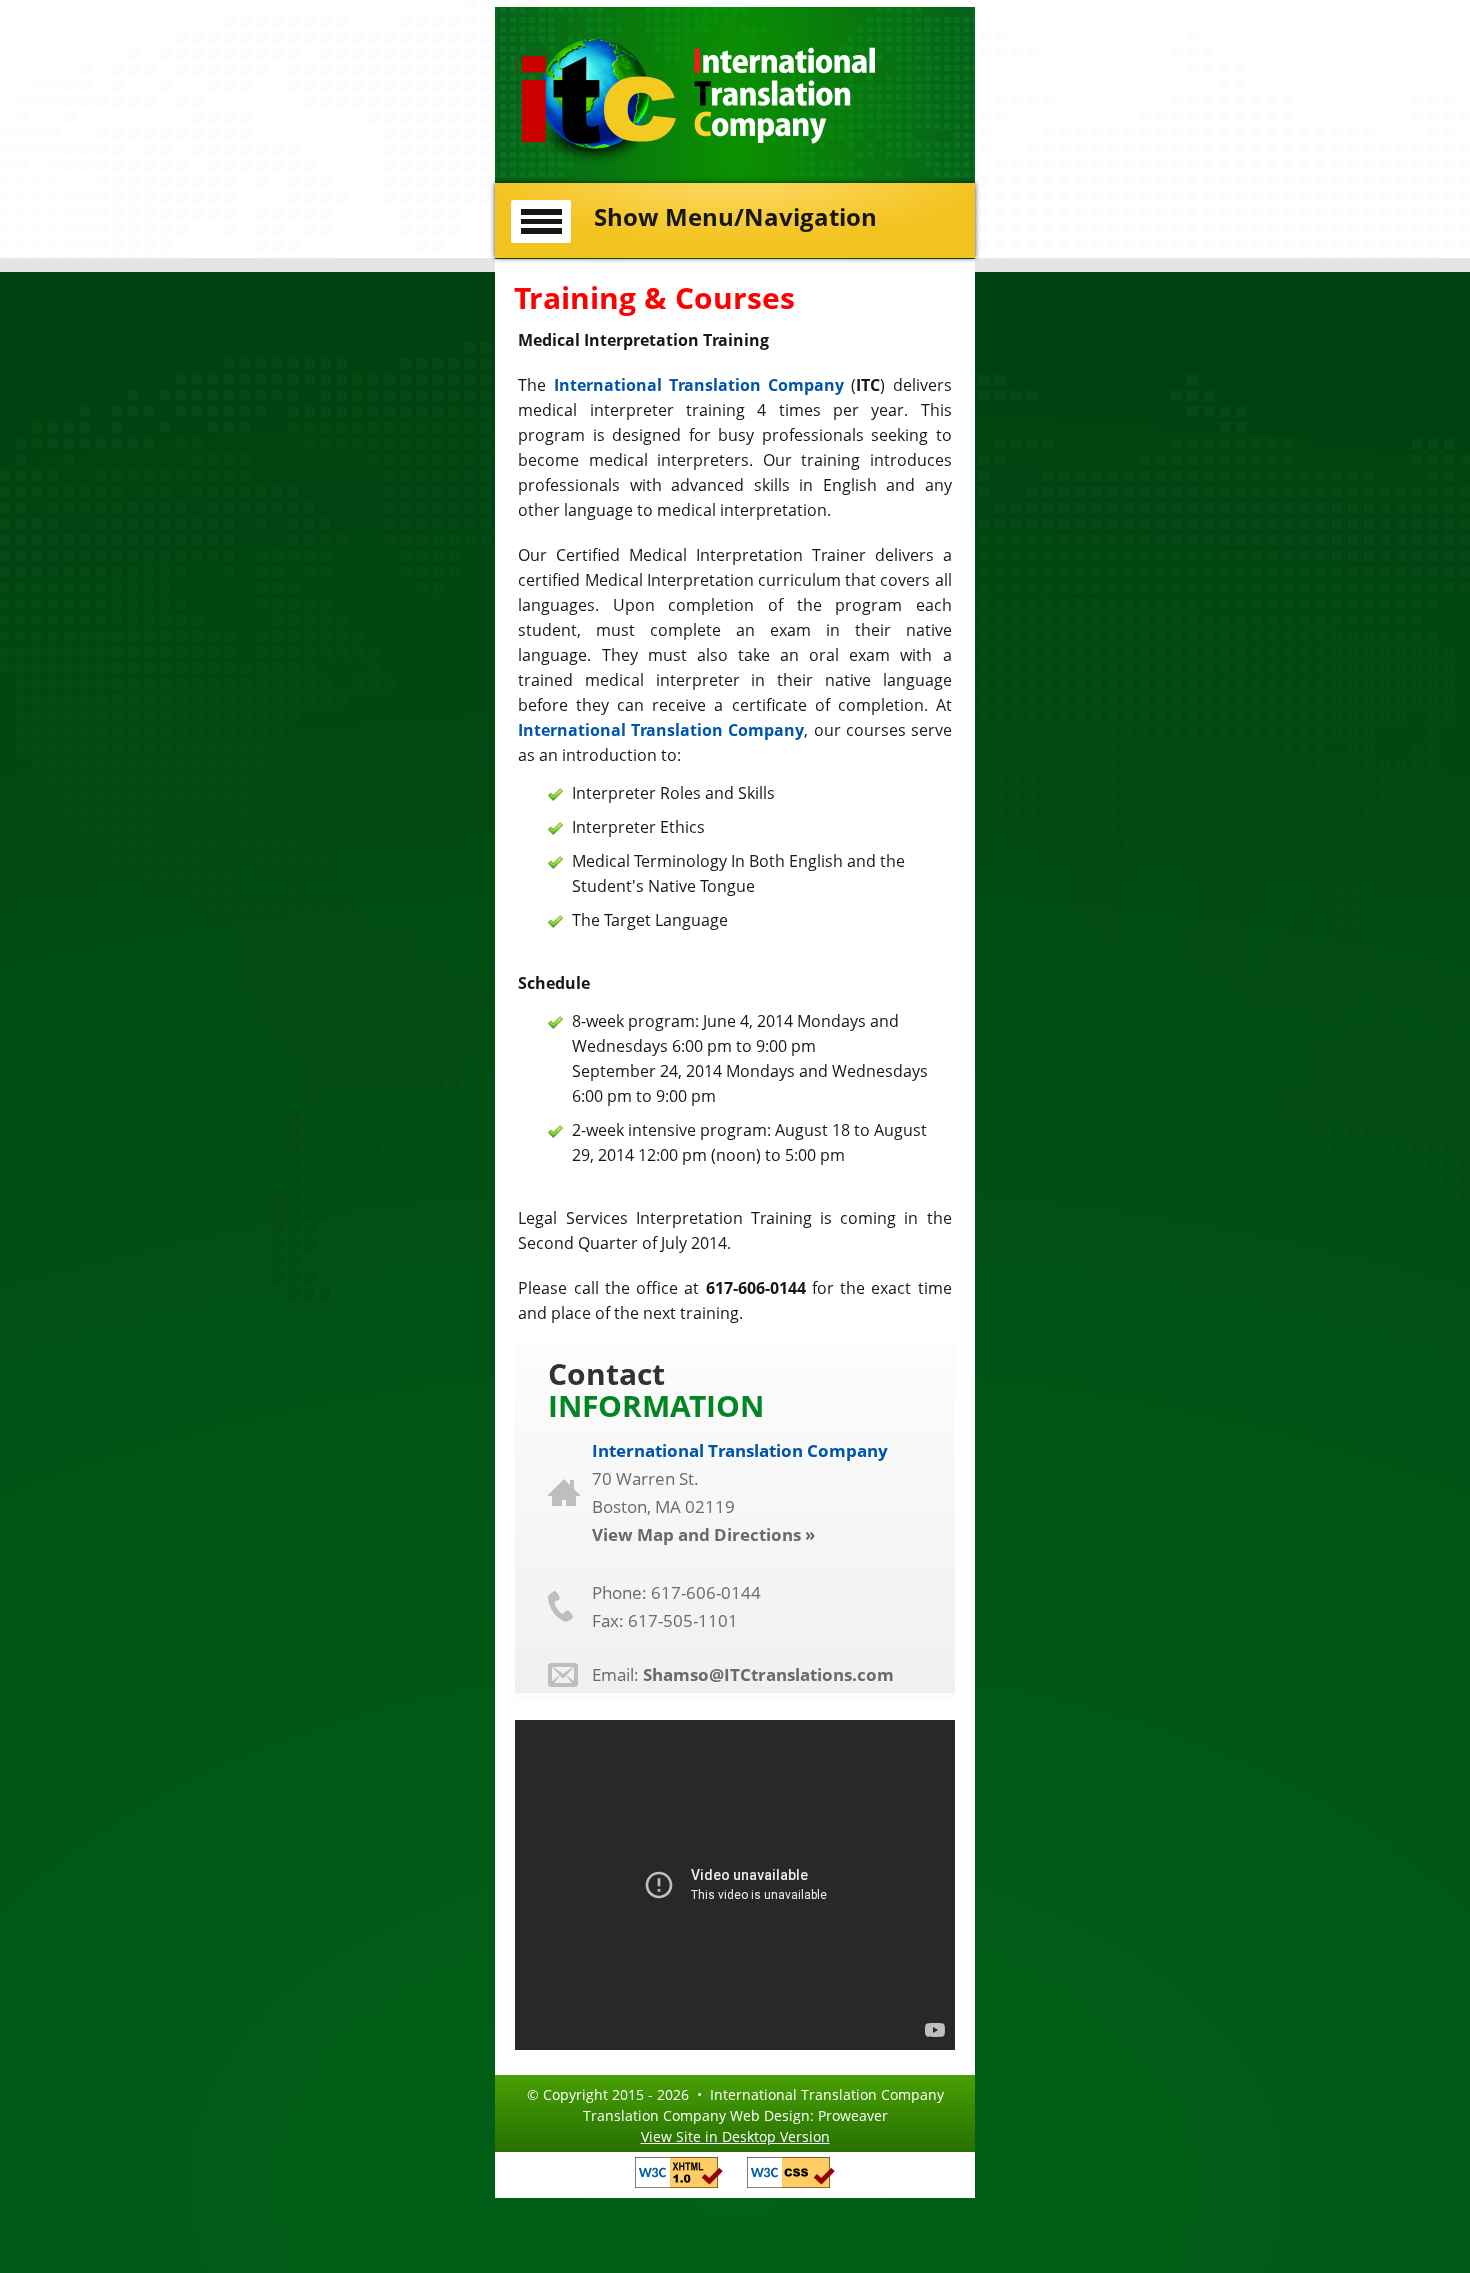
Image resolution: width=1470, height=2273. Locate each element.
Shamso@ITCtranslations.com (768, 1674)
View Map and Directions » (703, 1534)
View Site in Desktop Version (735, 2136)
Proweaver (853, 2115)
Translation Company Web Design (696, 2115)
